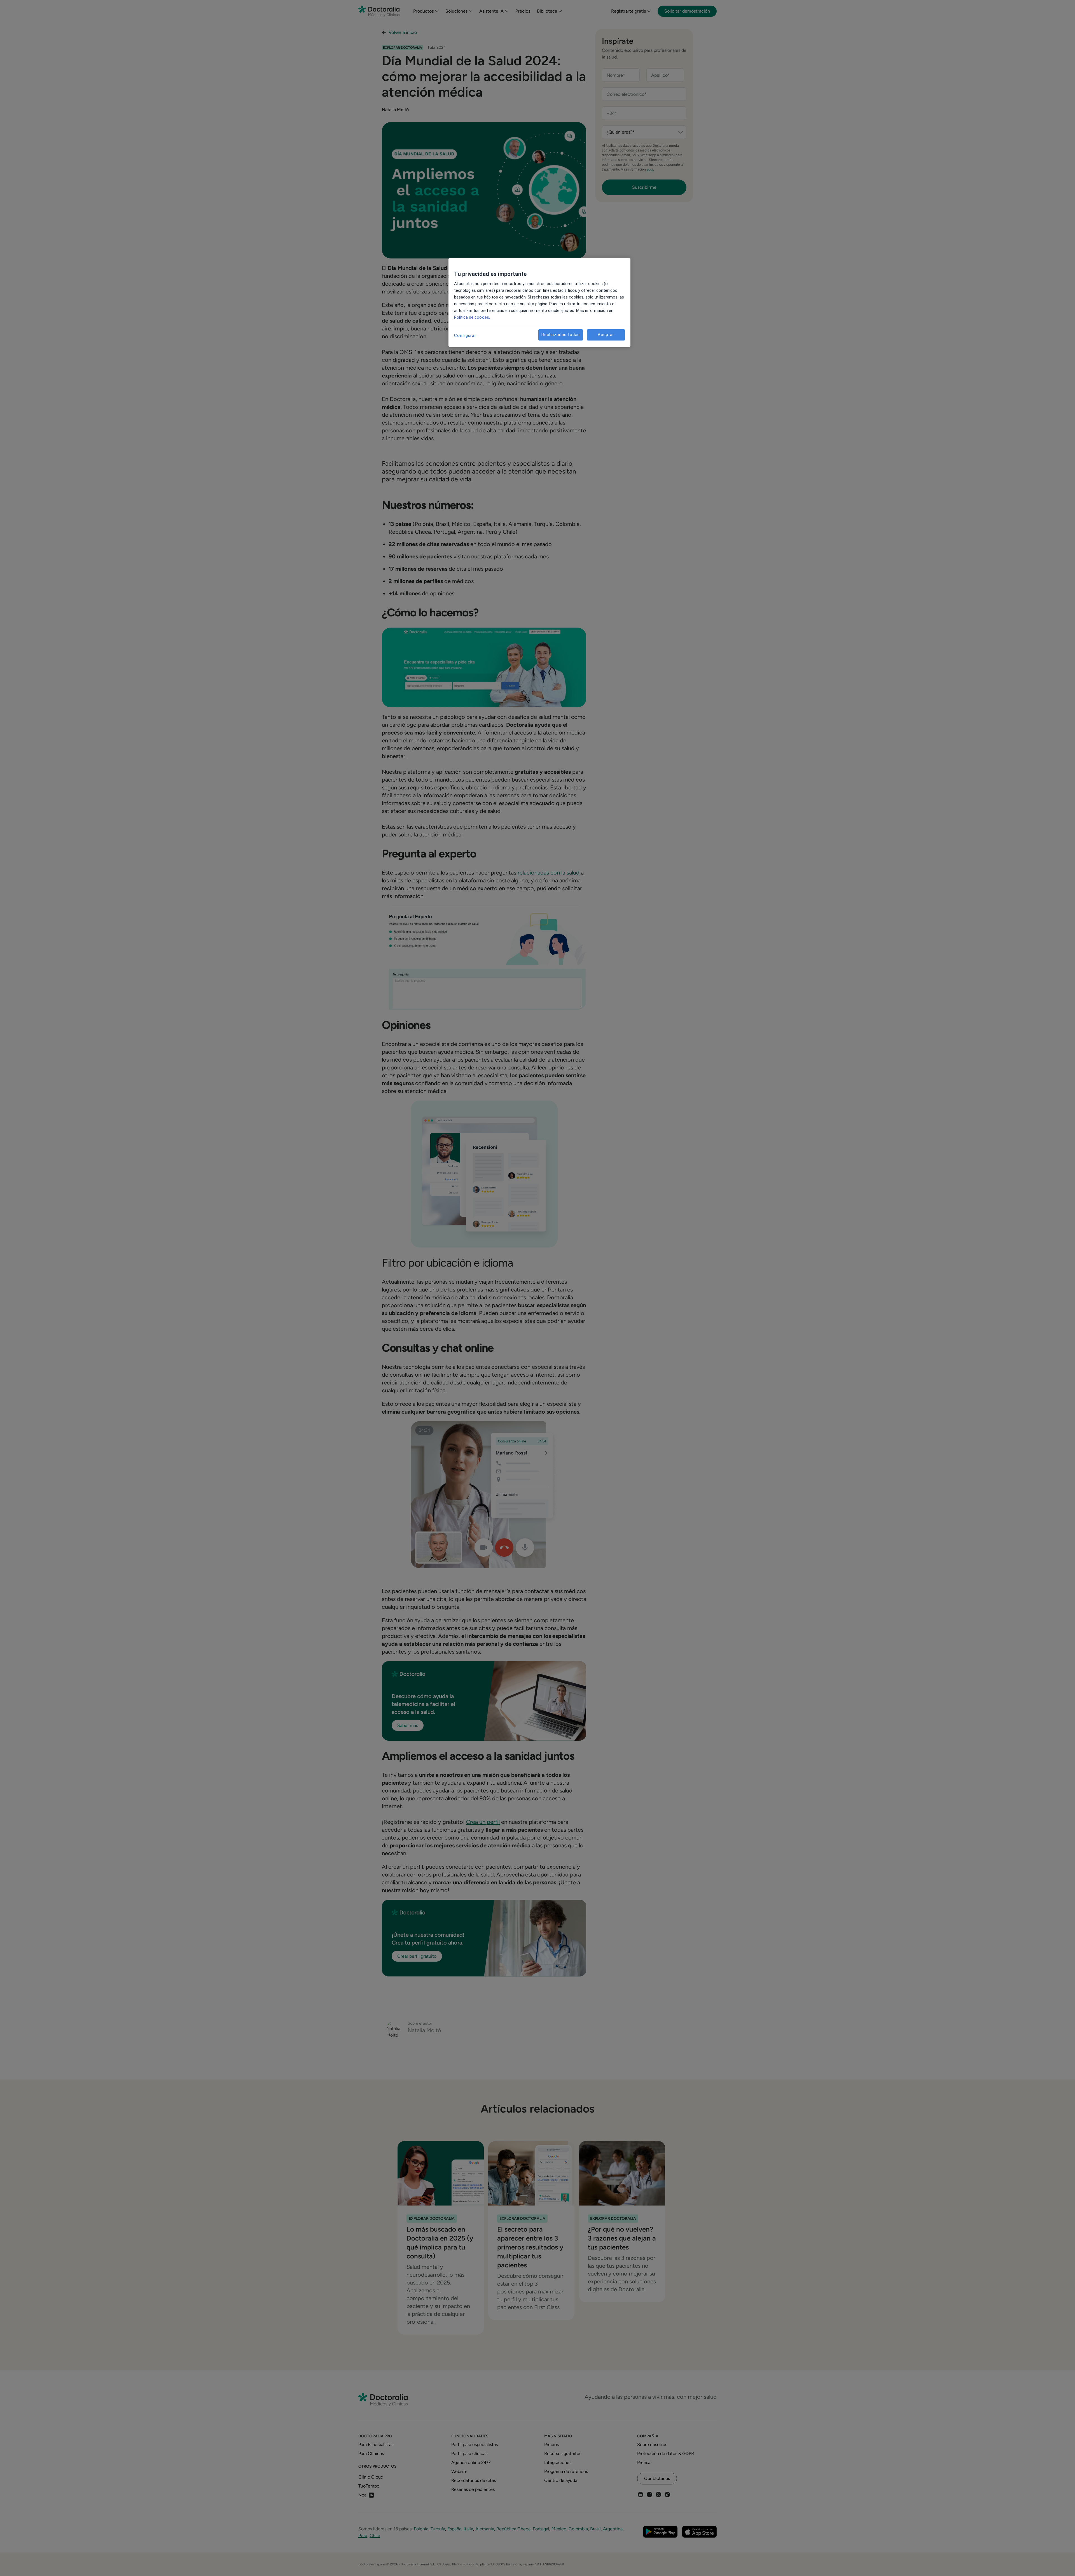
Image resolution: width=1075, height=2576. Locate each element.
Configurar (465, 335)
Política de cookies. (472, 317)
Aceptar (606, 335)
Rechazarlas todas (561, 335)
